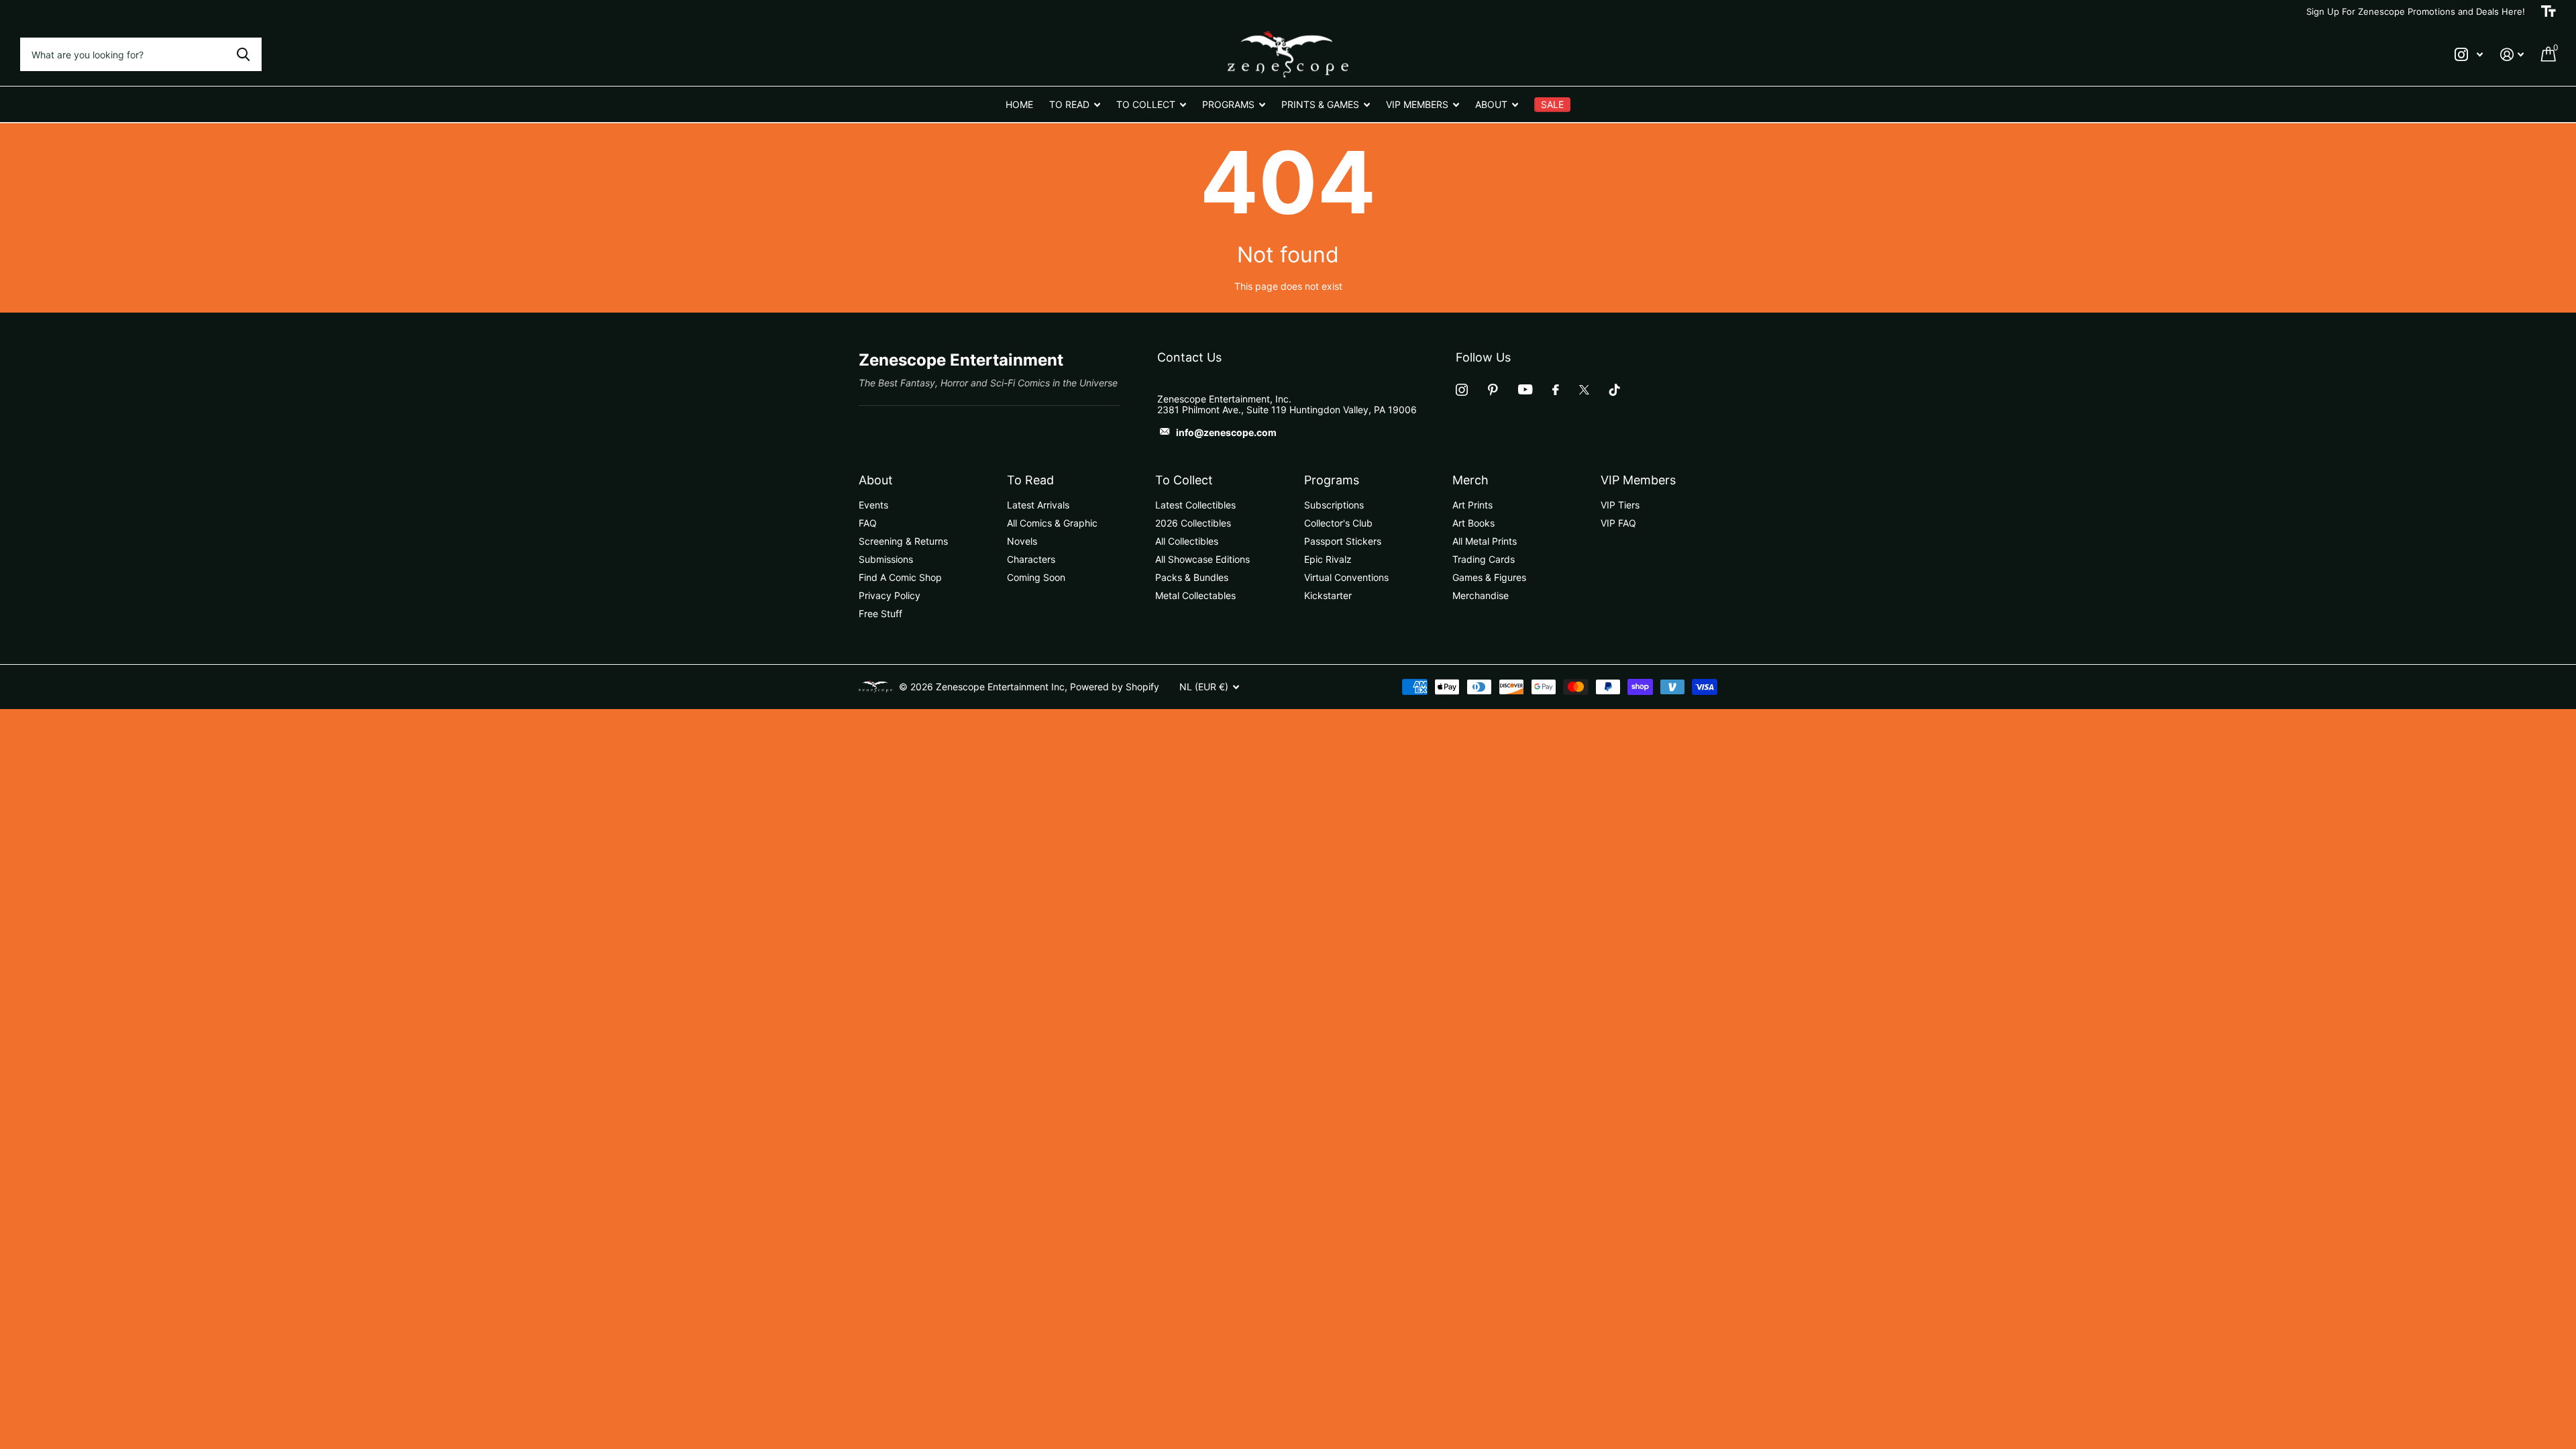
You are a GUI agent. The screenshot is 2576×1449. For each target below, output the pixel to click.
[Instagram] (1462, 390)
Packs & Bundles (1192, 577)
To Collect (1184, 480)
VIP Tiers (1620, 505)
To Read (1030, 480)
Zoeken (243, 54)
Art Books (1473, 523)
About (876, 480)
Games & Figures (1489, 577)
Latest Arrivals (1038, 505)
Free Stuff (880, 613)
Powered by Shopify (1115, 687)
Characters (1031, 559)
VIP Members (1638, 480)
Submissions (886, 559)
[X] (1584, 390)
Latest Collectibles (1195, 505)
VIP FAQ (1618, 523)
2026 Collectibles (1193, 523)
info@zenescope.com (1226, 432)
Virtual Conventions (1346, 577)
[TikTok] (1615, 390)
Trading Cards (1484, 559)
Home (1019, 104)
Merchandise (1481, 595)
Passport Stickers (1343, 541)
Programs (1332, 480)
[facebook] (1556, 390)
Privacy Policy (890, 595)
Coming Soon (1036, 577)
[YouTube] (1525, 389)
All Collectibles (1187, 541)
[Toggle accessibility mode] (2548, 11)
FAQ (868, 523)
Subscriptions (1334, 505)
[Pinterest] (1493, 390)
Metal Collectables (1195, 595)
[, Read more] (2469, 55)
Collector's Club (1338, 523)
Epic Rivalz (1328, 559)
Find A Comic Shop (900, 577)
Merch (1470, 480)
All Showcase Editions (1202, 559)
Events (873, 505)
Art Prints (1472, 505)
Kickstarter (1328, 595)
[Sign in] (2512, 55)
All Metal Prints (1485, 541)
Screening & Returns (903, 541)
